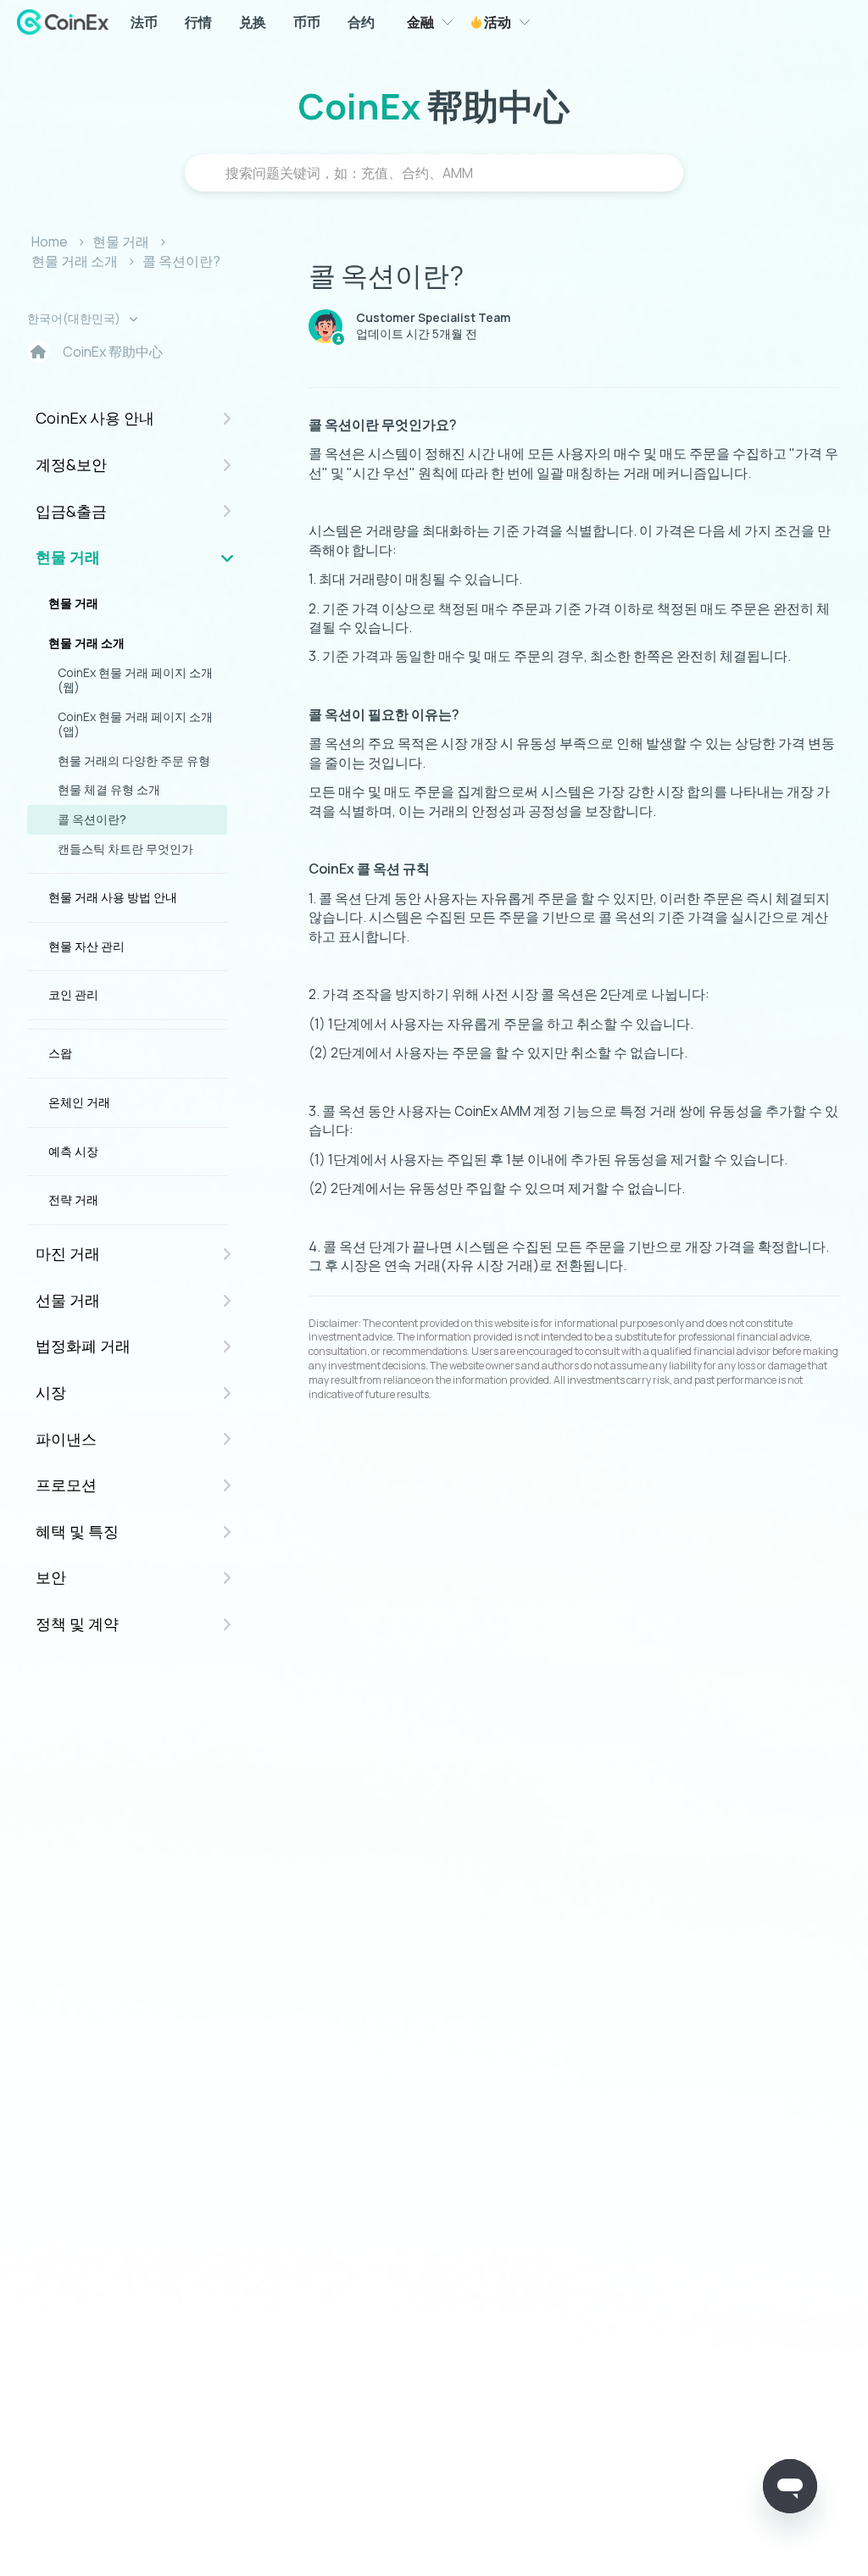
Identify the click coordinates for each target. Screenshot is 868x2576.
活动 (496, 22)
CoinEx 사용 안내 (95, 418)
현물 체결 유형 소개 (109, 789)
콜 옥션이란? (181, 261)
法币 (144, 22)
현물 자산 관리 (86, 946)
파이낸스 (66, 1439)
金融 (420, 22)
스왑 (60, 1053)
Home (50, 241)
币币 (307, 22)
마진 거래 (68, 1253)
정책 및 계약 (77, 1624)
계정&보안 (71, 464)
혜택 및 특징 (77, 1531)
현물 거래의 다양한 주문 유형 (134, 761)
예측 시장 (73, 1151)
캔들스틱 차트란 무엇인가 (125, 849)
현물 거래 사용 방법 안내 (113, 897)
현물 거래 (121, 241)
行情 (198, 22)
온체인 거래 (79, 1102)
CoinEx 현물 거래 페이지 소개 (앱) (135, 724)
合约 (361, 22)
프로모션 (66, 1485)
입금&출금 (71, 511)
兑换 (253, 22)
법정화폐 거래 (83, 1346)
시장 (51, 1392)
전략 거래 (73, 1199)
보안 (51, 1577)
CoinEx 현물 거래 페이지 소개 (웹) (135, 680)
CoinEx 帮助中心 (113, 352)
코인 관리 (73, 994)
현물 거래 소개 (75, 261)
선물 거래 (68, 1300)
